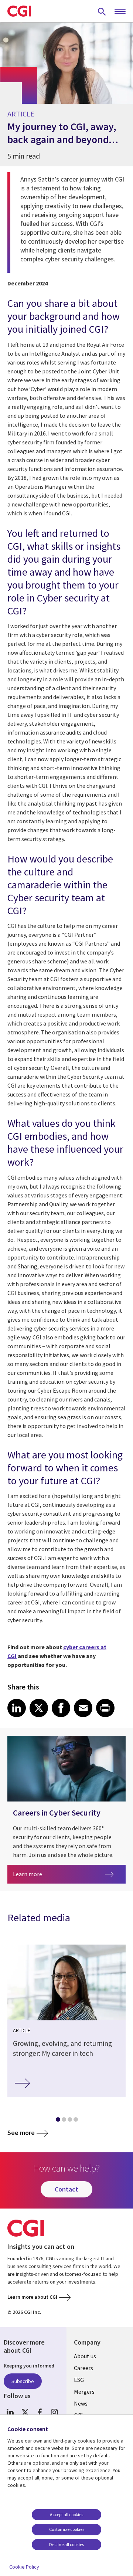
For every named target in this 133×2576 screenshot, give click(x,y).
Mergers (84, 2392)
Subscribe (23, 2381)
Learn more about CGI (32, 2297)
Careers (83, 2368)
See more (21, 2133)
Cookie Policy (24, 2567)
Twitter (25, 2412)
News (81, 2403)
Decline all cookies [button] (66, 2544)
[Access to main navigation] (120, 12)
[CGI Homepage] (19, 11)
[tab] (58, 2121)
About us (85, 2356)
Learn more (58, 1874)
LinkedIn (10, 2412)
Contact (66, 2189)
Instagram (54, 2412)
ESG (79, 2380)
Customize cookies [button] (67, 2529)
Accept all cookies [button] (66, 2514)
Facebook (40, 2412)
